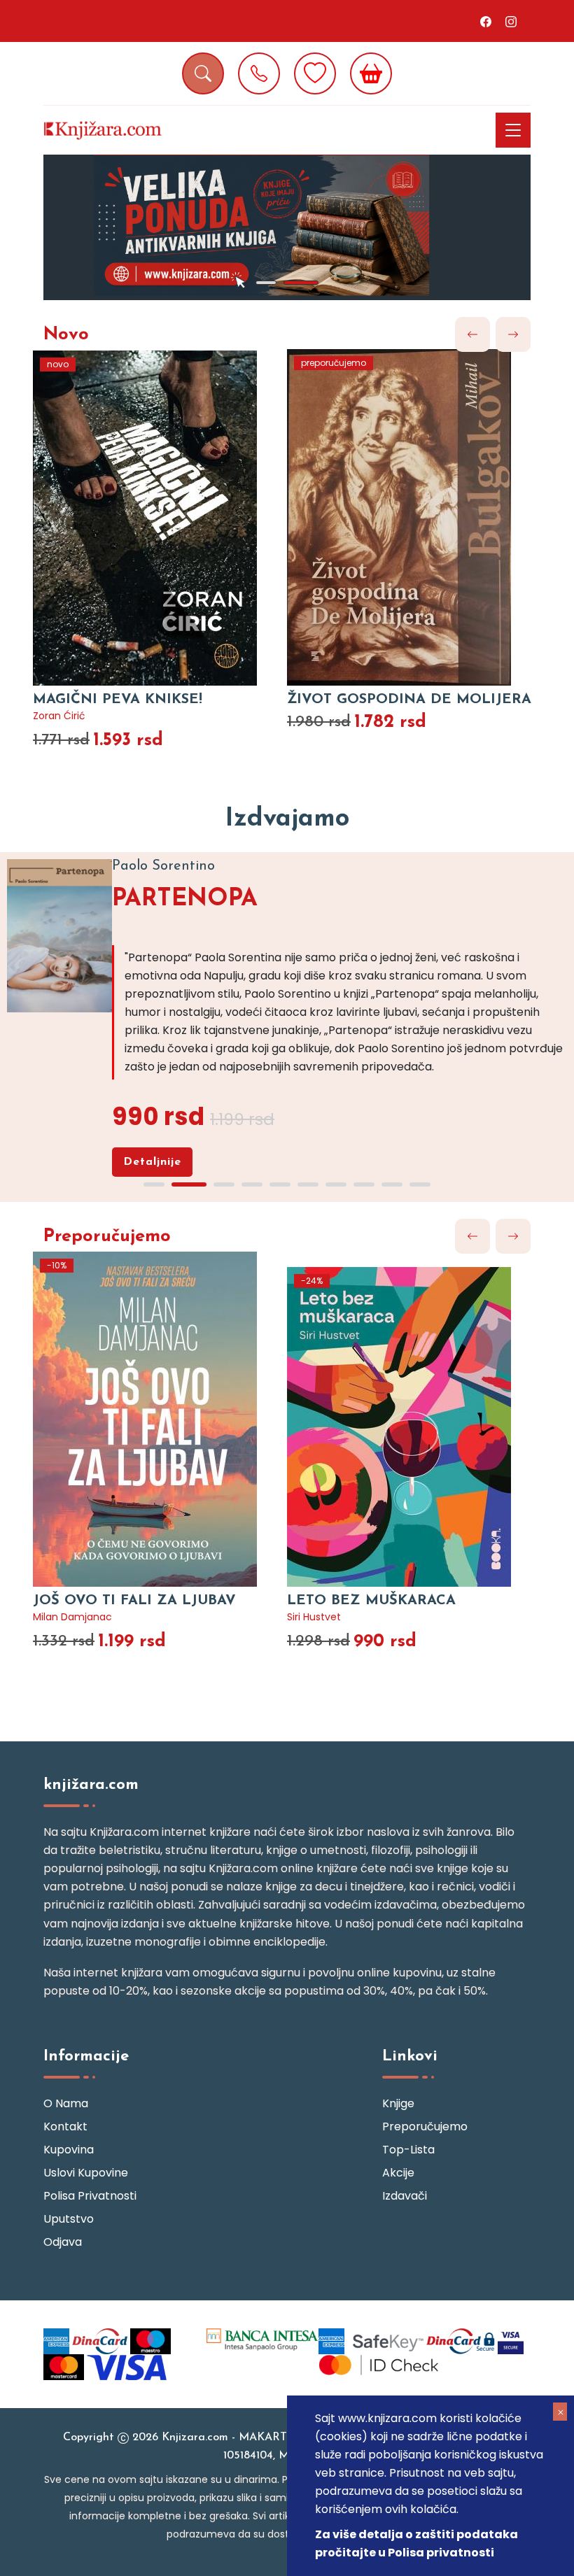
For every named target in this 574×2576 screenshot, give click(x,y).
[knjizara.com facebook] (486, 21)
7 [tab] (336, 1184)
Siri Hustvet (314, 1617)
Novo (66, 335)
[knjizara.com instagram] (511, 21)
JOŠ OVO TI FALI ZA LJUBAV (134, 1601)
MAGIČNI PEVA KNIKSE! (118, 700)
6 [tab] (308, 1184)
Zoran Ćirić (59, 716)
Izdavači (405, 2196)
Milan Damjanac (72, 1617)
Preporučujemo (107, 1237)
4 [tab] (252, 1184)
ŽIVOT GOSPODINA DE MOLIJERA (409, 700)
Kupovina (69, 2150)
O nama (66, 2103)
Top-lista (408, 2150)
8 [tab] (364, 1184)
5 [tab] (280, 1184)
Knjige (398, 2103)
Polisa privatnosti (90, 2196)
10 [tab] (420, 1184)
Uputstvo (69, 2219)
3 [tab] (224, 1184)
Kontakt (65, 2126)
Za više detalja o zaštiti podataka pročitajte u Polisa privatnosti (416, 2543)
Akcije (398, 2173)
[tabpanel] (287, 227)
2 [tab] (301, 283)
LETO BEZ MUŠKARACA (371, 1601)
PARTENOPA (185, 899)
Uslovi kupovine (86, 2173)
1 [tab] (266, 283)
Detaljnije (152, 1162)
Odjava (63, 2242)
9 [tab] (392, 1184)
